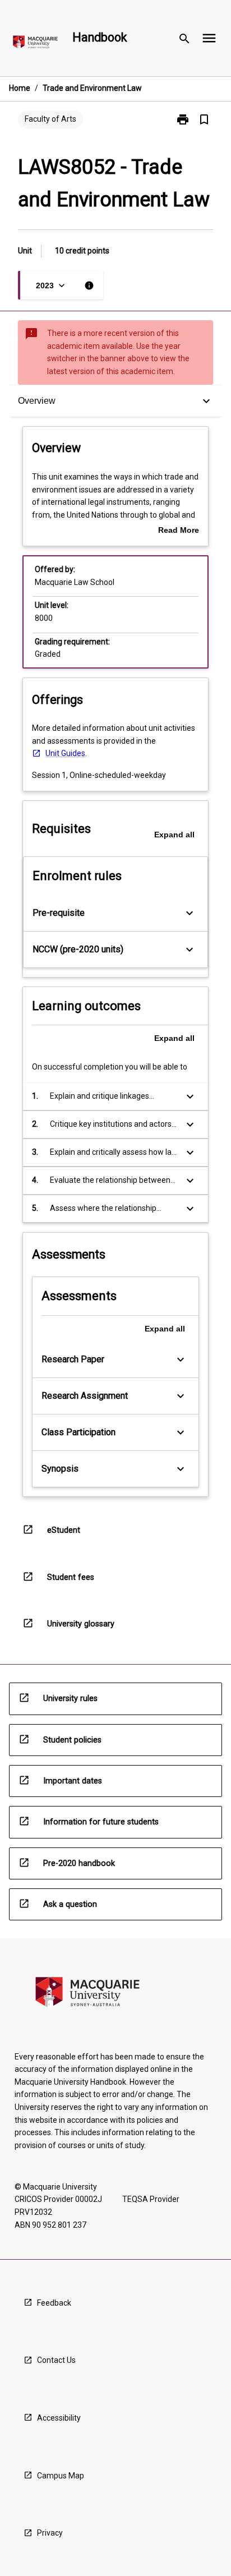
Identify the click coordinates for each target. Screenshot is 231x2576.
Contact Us (56, 2360)
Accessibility (59, 2418)
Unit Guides (65, 753)
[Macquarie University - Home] (35, 44)
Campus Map (61, 2476)
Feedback (54, 2303)
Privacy (50, 2533)
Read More (179, 531)
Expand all (174, 835)
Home (20, 88)
